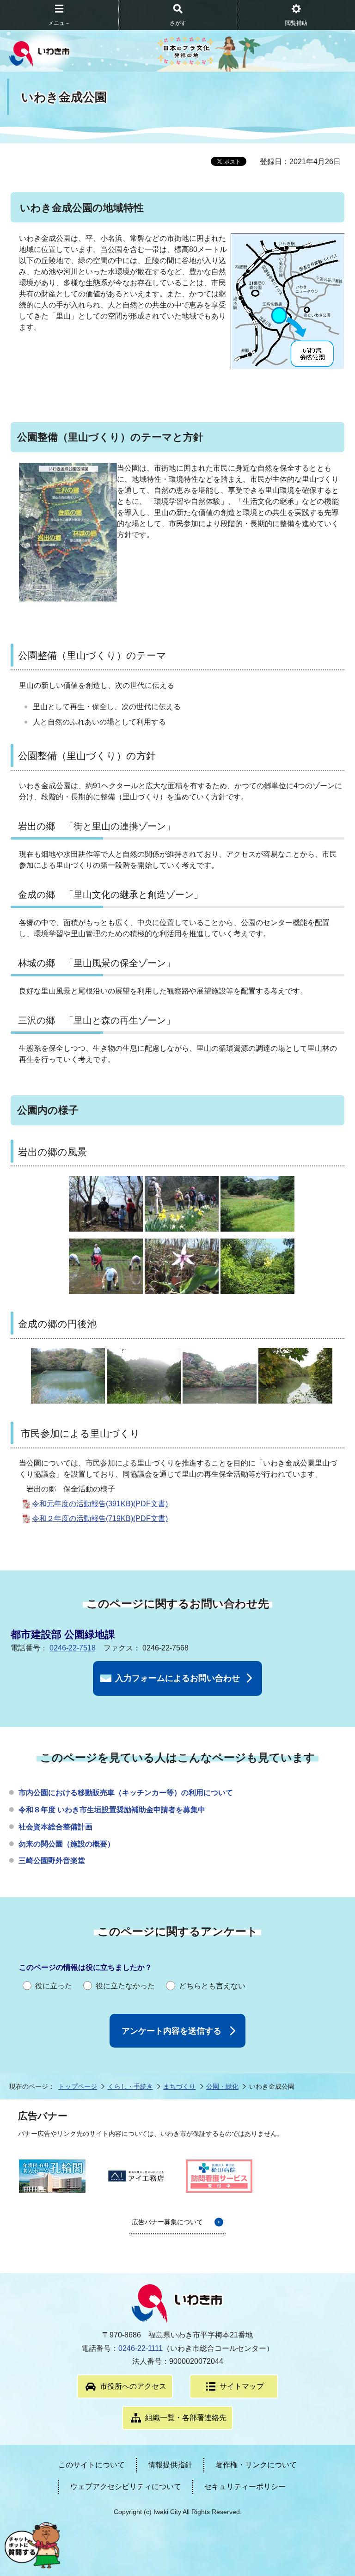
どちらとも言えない (212, 1986)
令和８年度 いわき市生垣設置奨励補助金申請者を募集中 (112, 1810)
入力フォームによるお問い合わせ (177, 1678)
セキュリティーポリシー (245, 2487)
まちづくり (179, 2086)
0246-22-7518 (73, 1648)
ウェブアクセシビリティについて (126, 2487)
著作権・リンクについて (256, 2465)
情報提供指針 (170, 2465)
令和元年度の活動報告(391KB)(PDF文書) (100, 1504)
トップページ (78, 2086)
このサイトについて (92, 2465)
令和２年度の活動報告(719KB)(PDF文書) (100, 1518)
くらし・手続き (130, 2086)
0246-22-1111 (141, 2348)
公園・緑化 (222, 2086)
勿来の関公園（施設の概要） (67, 1844)
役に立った (54, 1986)
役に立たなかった (125, 1986)
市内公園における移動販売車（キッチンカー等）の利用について (126, 1793)
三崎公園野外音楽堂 (52, 1861)
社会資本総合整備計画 (55, 1827)
